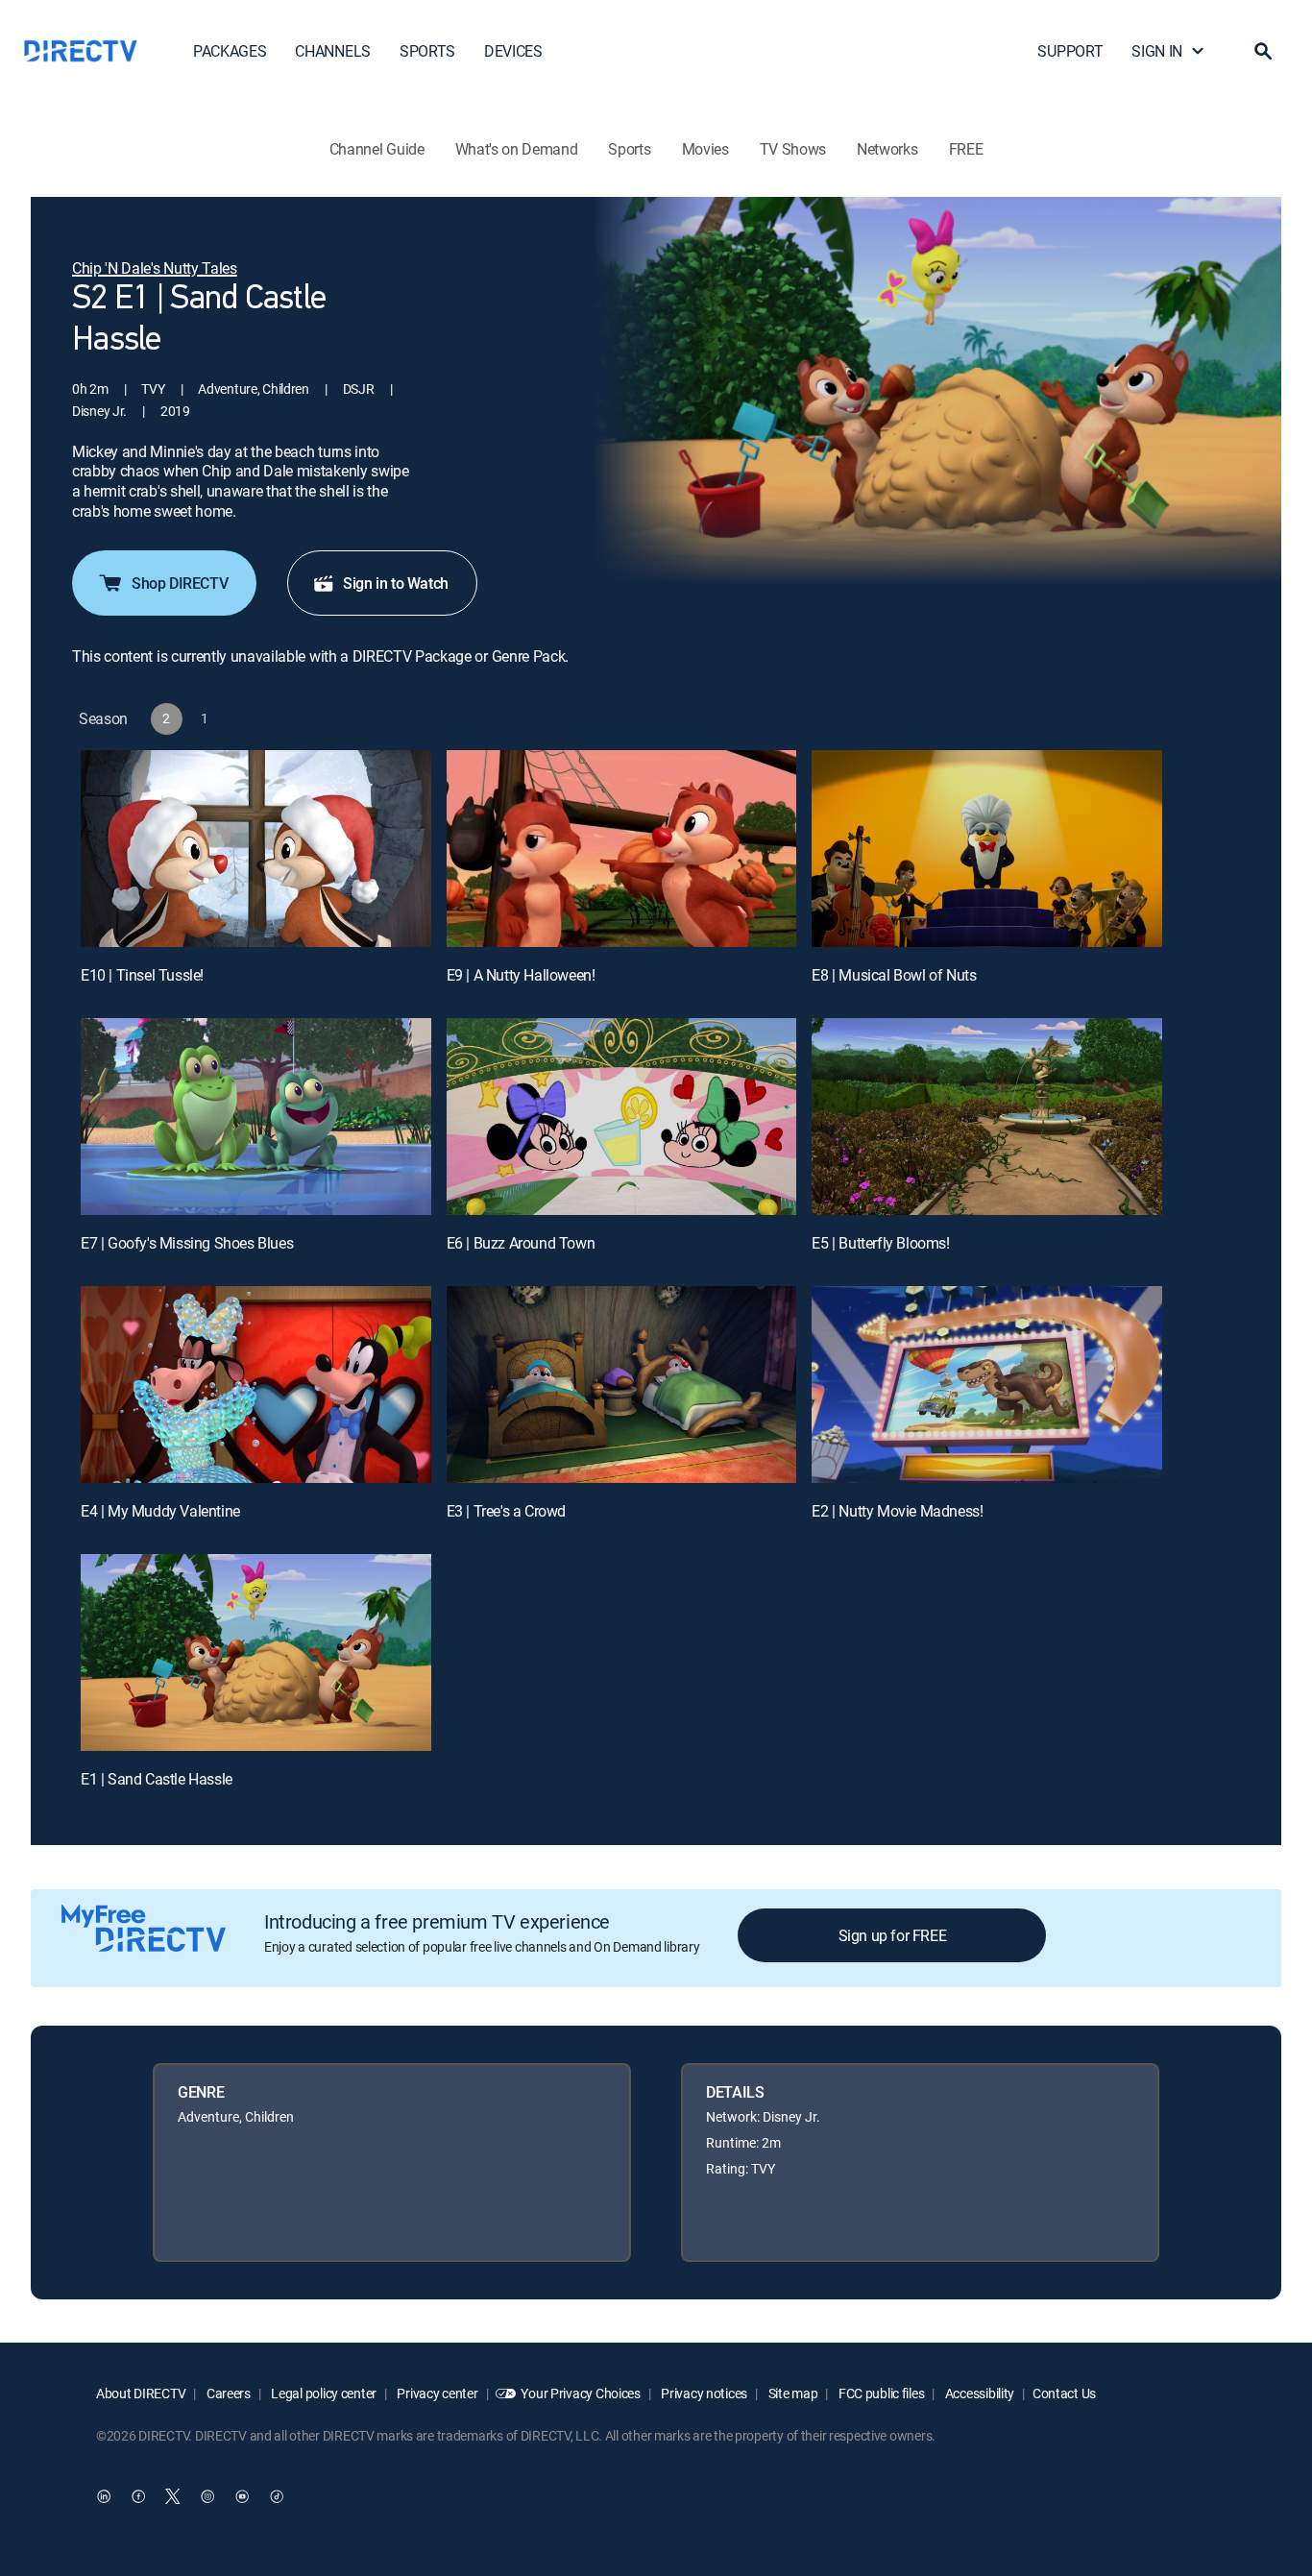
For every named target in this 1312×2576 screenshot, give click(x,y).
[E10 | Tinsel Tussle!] (256, 849)
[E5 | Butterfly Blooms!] (987, 1117)
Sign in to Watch (396, 583)
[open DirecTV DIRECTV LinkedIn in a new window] (104, 2496)
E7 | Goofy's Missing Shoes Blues (187, 1243)
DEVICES (513, 51)
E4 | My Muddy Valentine (160, 1511)
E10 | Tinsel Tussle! (142, 975)
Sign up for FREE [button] (893, 1935)
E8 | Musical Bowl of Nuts (894, 975)
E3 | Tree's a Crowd (506, 1511)
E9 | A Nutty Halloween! (521, 975)
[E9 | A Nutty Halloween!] (622, 849)
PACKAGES (230, 51)
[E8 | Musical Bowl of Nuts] (987, 849)
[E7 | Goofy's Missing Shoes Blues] (256, 1117)
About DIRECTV (141, 2393)
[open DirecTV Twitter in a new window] (173, 2496)
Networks (887, 149)
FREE (966, 149)
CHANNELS (332, 51)
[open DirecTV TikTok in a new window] (277, 2496)
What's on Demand (517, 149)
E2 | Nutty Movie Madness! (897, 1511)
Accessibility (978, 2393)
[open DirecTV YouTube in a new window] (242, 2496)
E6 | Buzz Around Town (521, 1243)
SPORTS (427, 51)
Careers (227, 2393)
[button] (1263, 51)
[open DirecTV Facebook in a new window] (138, 2496)
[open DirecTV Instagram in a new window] (207, 2496)
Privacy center (437, 2393)
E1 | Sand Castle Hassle (157, 1779)
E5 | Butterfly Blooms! (880, 1243)
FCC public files (880, 2393)
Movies (705, 149)
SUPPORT (1070, 51)
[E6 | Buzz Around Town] (622, 1117)
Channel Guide (377, 149)
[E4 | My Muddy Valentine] (256, 1385)
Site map (791, 2393)
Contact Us (1064, 2393)
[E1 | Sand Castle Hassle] (256, 1653)
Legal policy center (323, 2393)
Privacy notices (704, 2393)
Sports (629, 149)
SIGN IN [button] (1157, 51)
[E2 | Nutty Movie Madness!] (987, 1385)
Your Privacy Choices (580, 2393)
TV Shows (793, 149)
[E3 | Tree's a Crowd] (622, 1385)
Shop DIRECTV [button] (180, 583)
